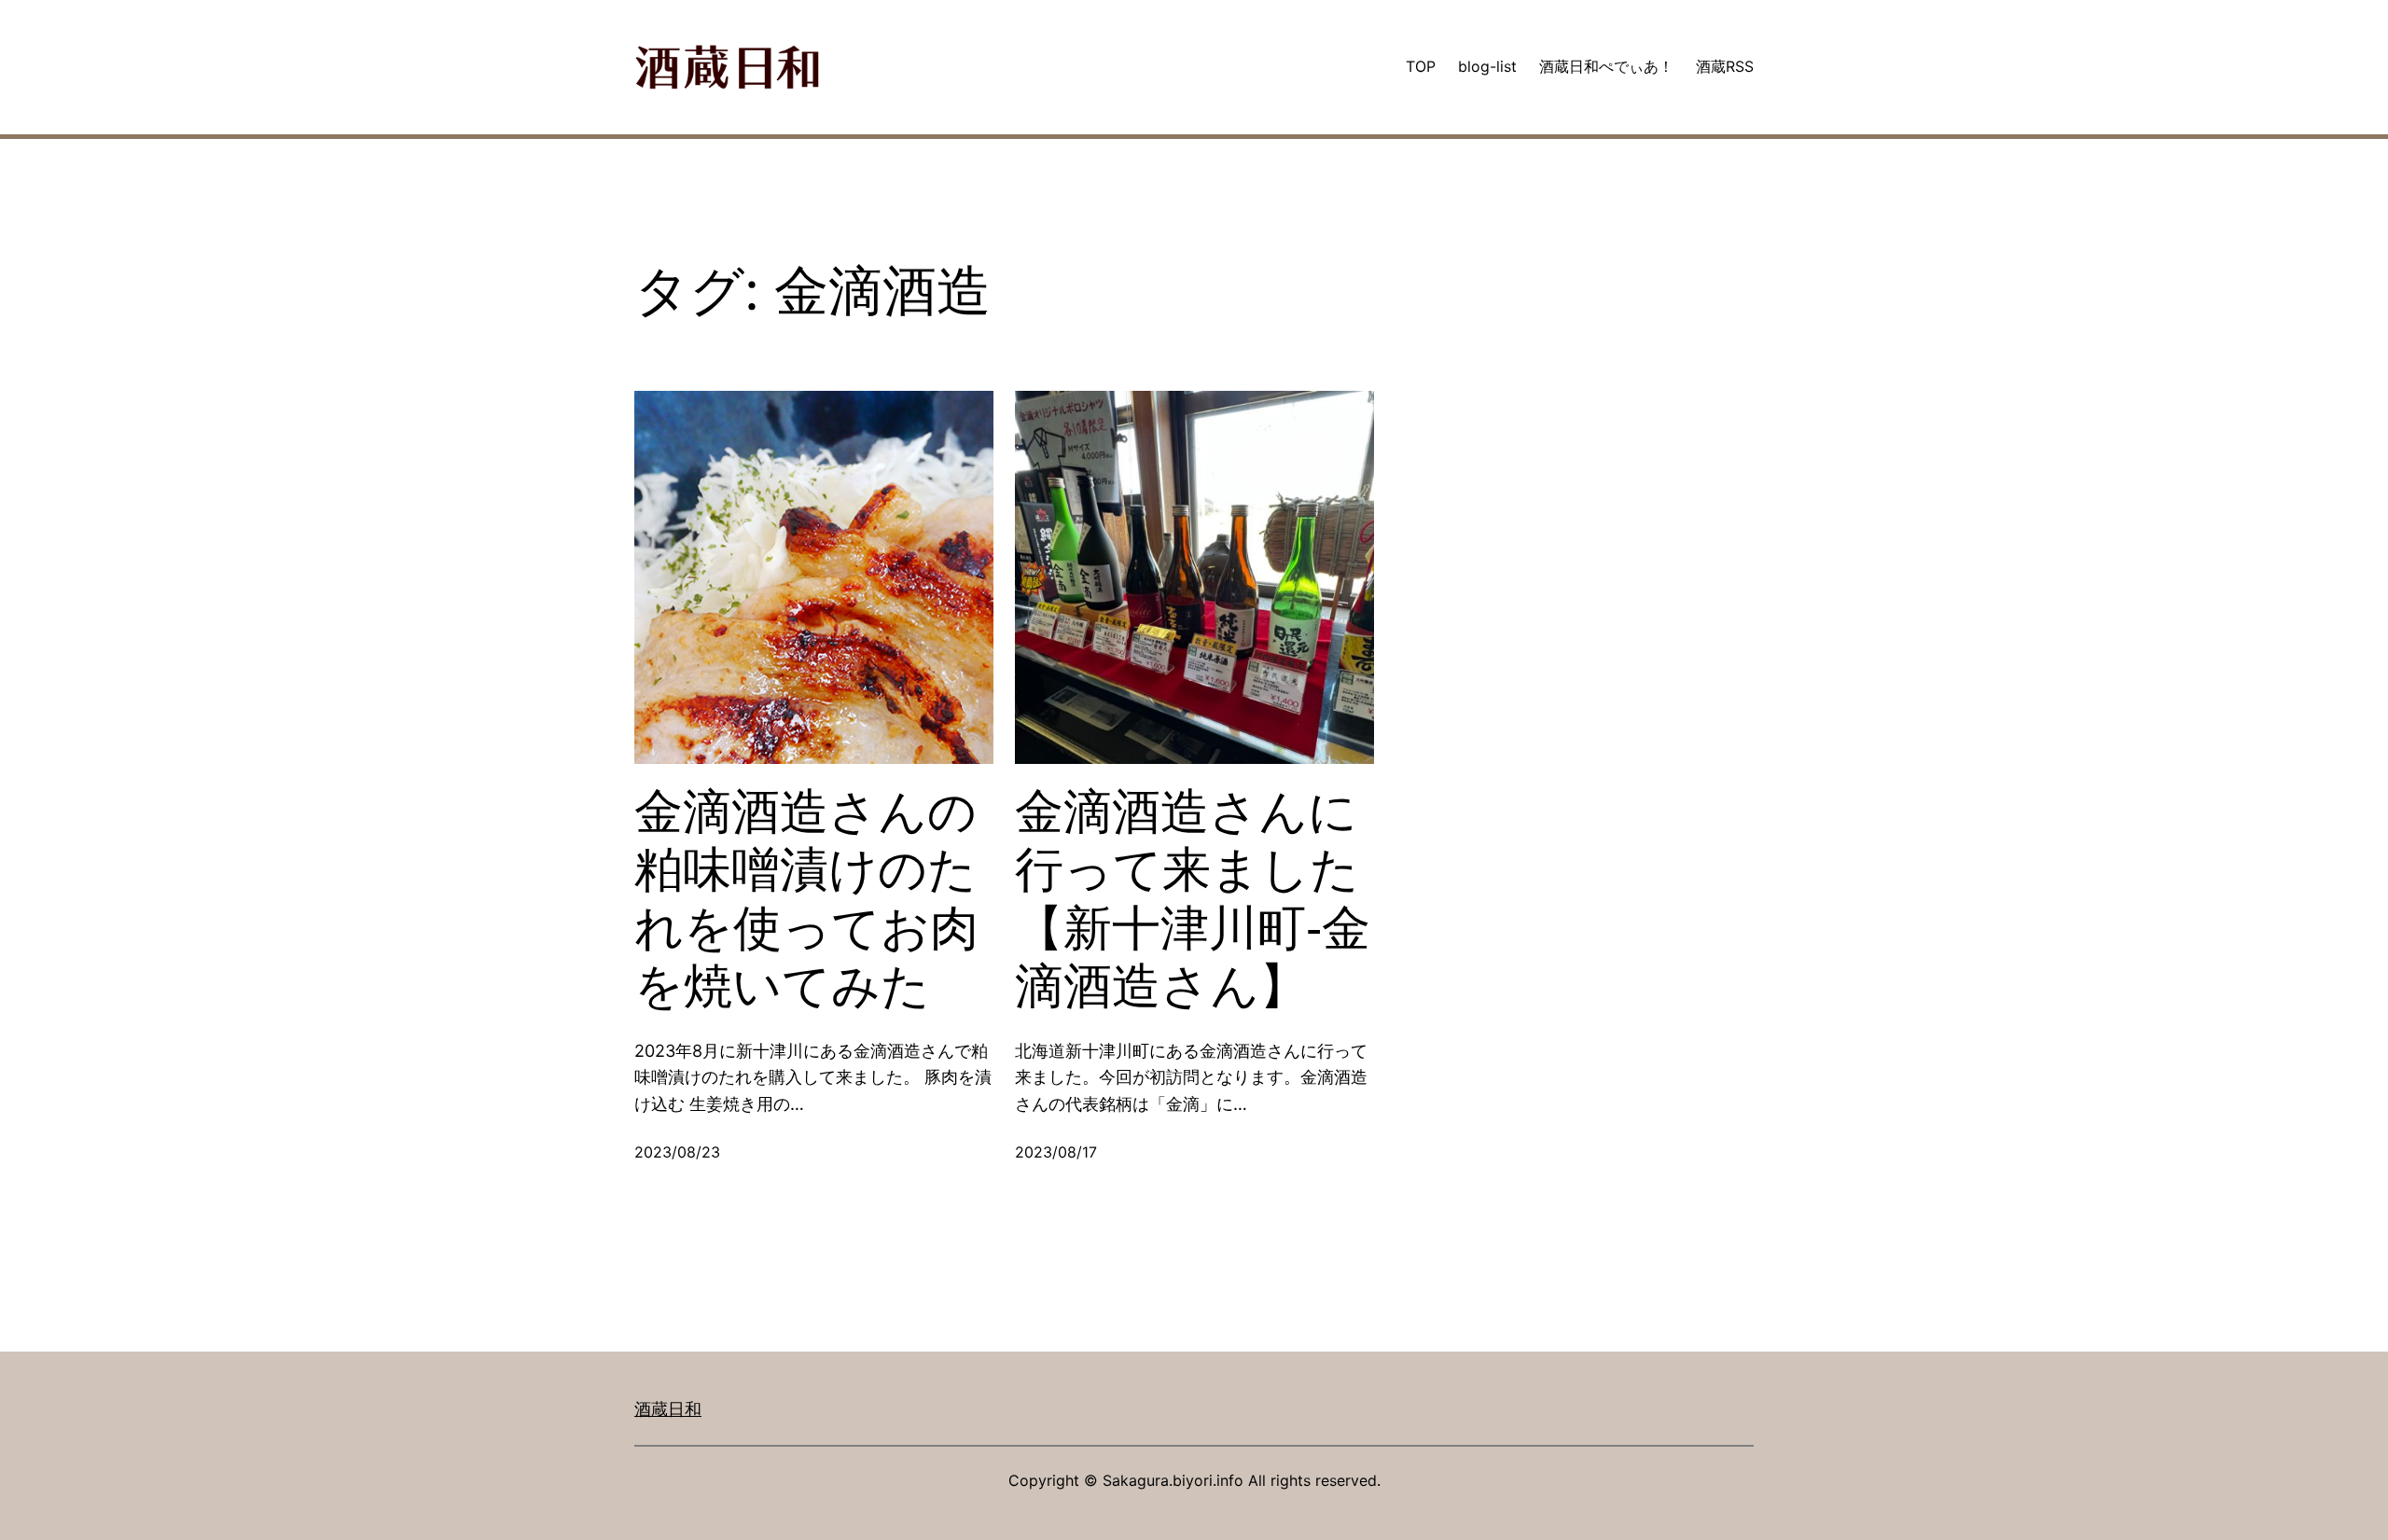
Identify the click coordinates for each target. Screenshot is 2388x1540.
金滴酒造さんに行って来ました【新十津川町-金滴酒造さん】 (1193, 899)
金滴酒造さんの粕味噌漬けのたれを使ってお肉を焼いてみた (806, 899)
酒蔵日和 (668, 1409)
